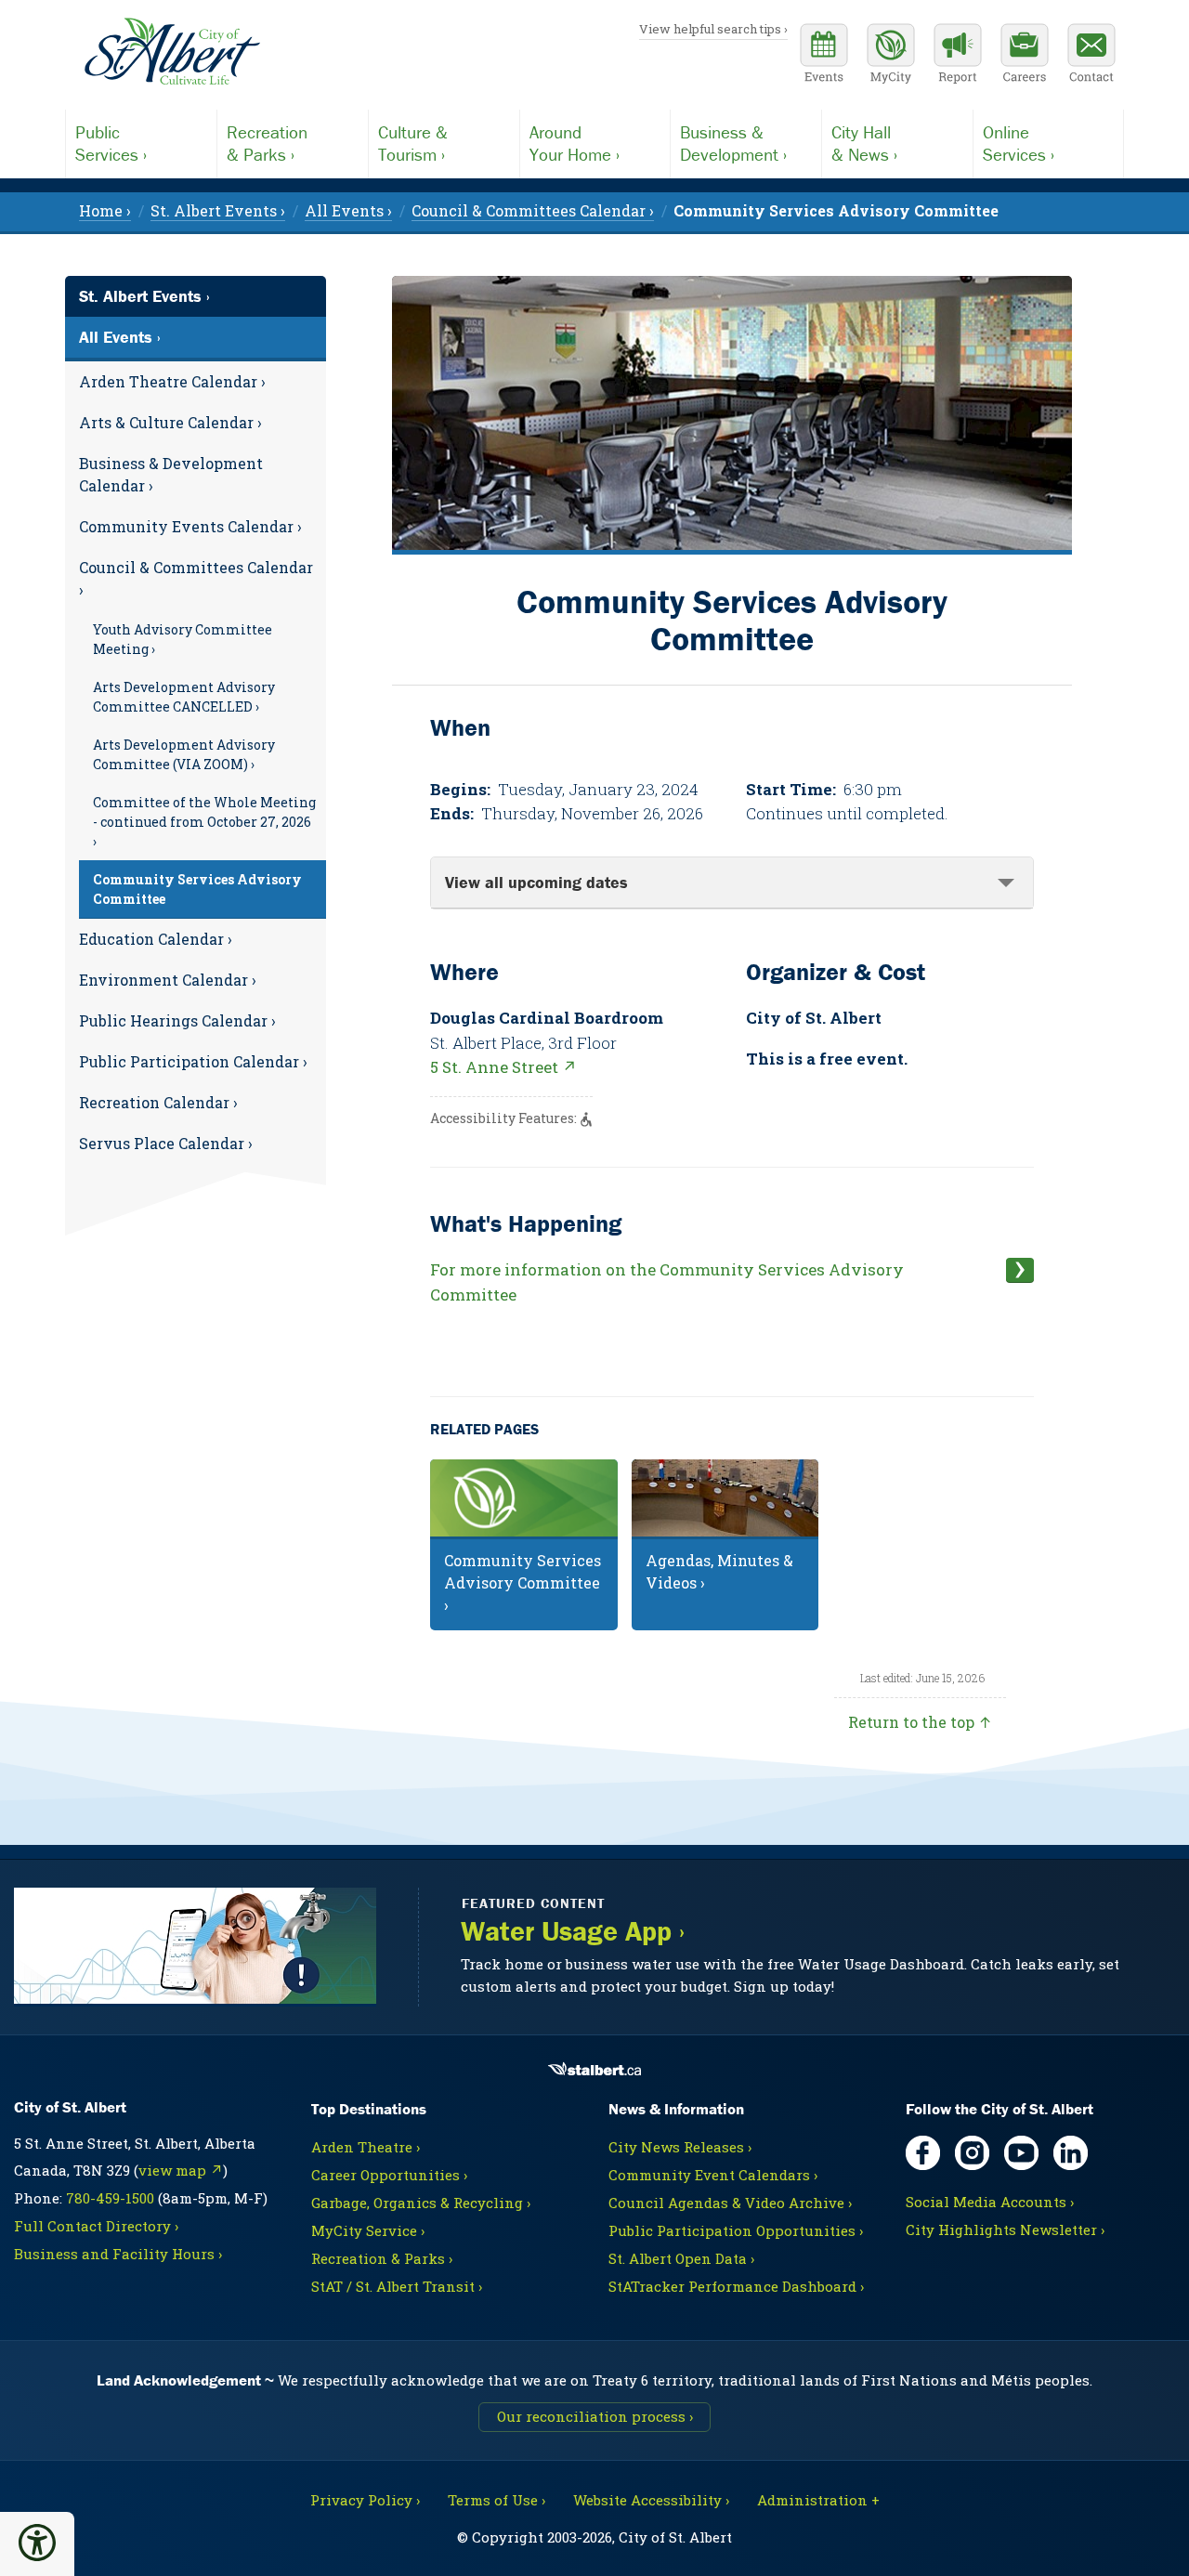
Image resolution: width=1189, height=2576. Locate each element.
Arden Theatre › (366, 2147)
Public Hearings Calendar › (177, 1020)
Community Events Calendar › (190, 526)
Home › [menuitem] (105, 210)
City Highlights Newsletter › (1005, 2229)
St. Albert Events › (144, 296)
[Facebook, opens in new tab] (923, 2153)
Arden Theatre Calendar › (172, 381)
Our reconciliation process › (595, 2416)
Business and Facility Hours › (118, 2254)
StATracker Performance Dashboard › (736, 2286)
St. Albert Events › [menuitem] (218, 210)
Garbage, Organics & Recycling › (421, 2203)
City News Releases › (680, 2147)
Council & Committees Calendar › (196, 578)
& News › (864, 143)
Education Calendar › (156, 939)
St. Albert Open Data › (681, 2258)
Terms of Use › (497, 2500)
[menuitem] (836, 210)
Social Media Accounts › (990, 2202)
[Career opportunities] (1025, 56)
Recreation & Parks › (382, 2258)
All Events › (120, 337)
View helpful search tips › (713, 29)
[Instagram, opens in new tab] (972, 2153)
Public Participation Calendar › (193, 1061)
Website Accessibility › (651, 2500)
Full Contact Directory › (96, 2226)
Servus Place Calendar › (166, 1143)
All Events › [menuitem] (348, 210)
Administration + (818, 2500)
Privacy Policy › (365, 2500)
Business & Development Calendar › (171, 474)
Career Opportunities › (389, 2175)
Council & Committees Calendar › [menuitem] (533, 210)
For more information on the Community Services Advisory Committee (667, 1282)
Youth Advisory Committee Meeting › (183, 639)
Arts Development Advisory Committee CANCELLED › (184, 697)
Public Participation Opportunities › (736, 2230)
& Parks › (267, 143)
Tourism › (413, 143)
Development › (733, 143)
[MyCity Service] (891, 56)
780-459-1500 (110, 2198)
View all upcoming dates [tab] (536, 882)
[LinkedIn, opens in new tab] (1071, 2153)
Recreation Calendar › (158, 1102)
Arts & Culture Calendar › (170, 422)
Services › (111, 143)
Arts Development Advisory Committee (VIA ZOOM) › (184, 754)
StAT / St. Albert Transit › (397, 2286)
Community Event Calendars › (713, 2175)
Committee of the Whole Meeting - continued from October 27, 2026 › (204, 822)
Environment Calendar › (168, 980)
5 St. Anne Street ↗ (503, 1067)
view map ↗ (181, 2170)
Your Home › (575, 143)
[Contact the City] (1091, 56)
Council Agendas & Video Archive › (730, 2203)
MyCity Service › (368, 2230)
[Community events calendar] (824, 56)
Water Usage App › (573, 1931)
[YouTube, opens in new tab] (1021, 2153)
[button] (37, 2543)
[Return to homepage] (172, 52)
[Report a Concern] (958, 56)
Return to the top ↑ (920, 1722)
